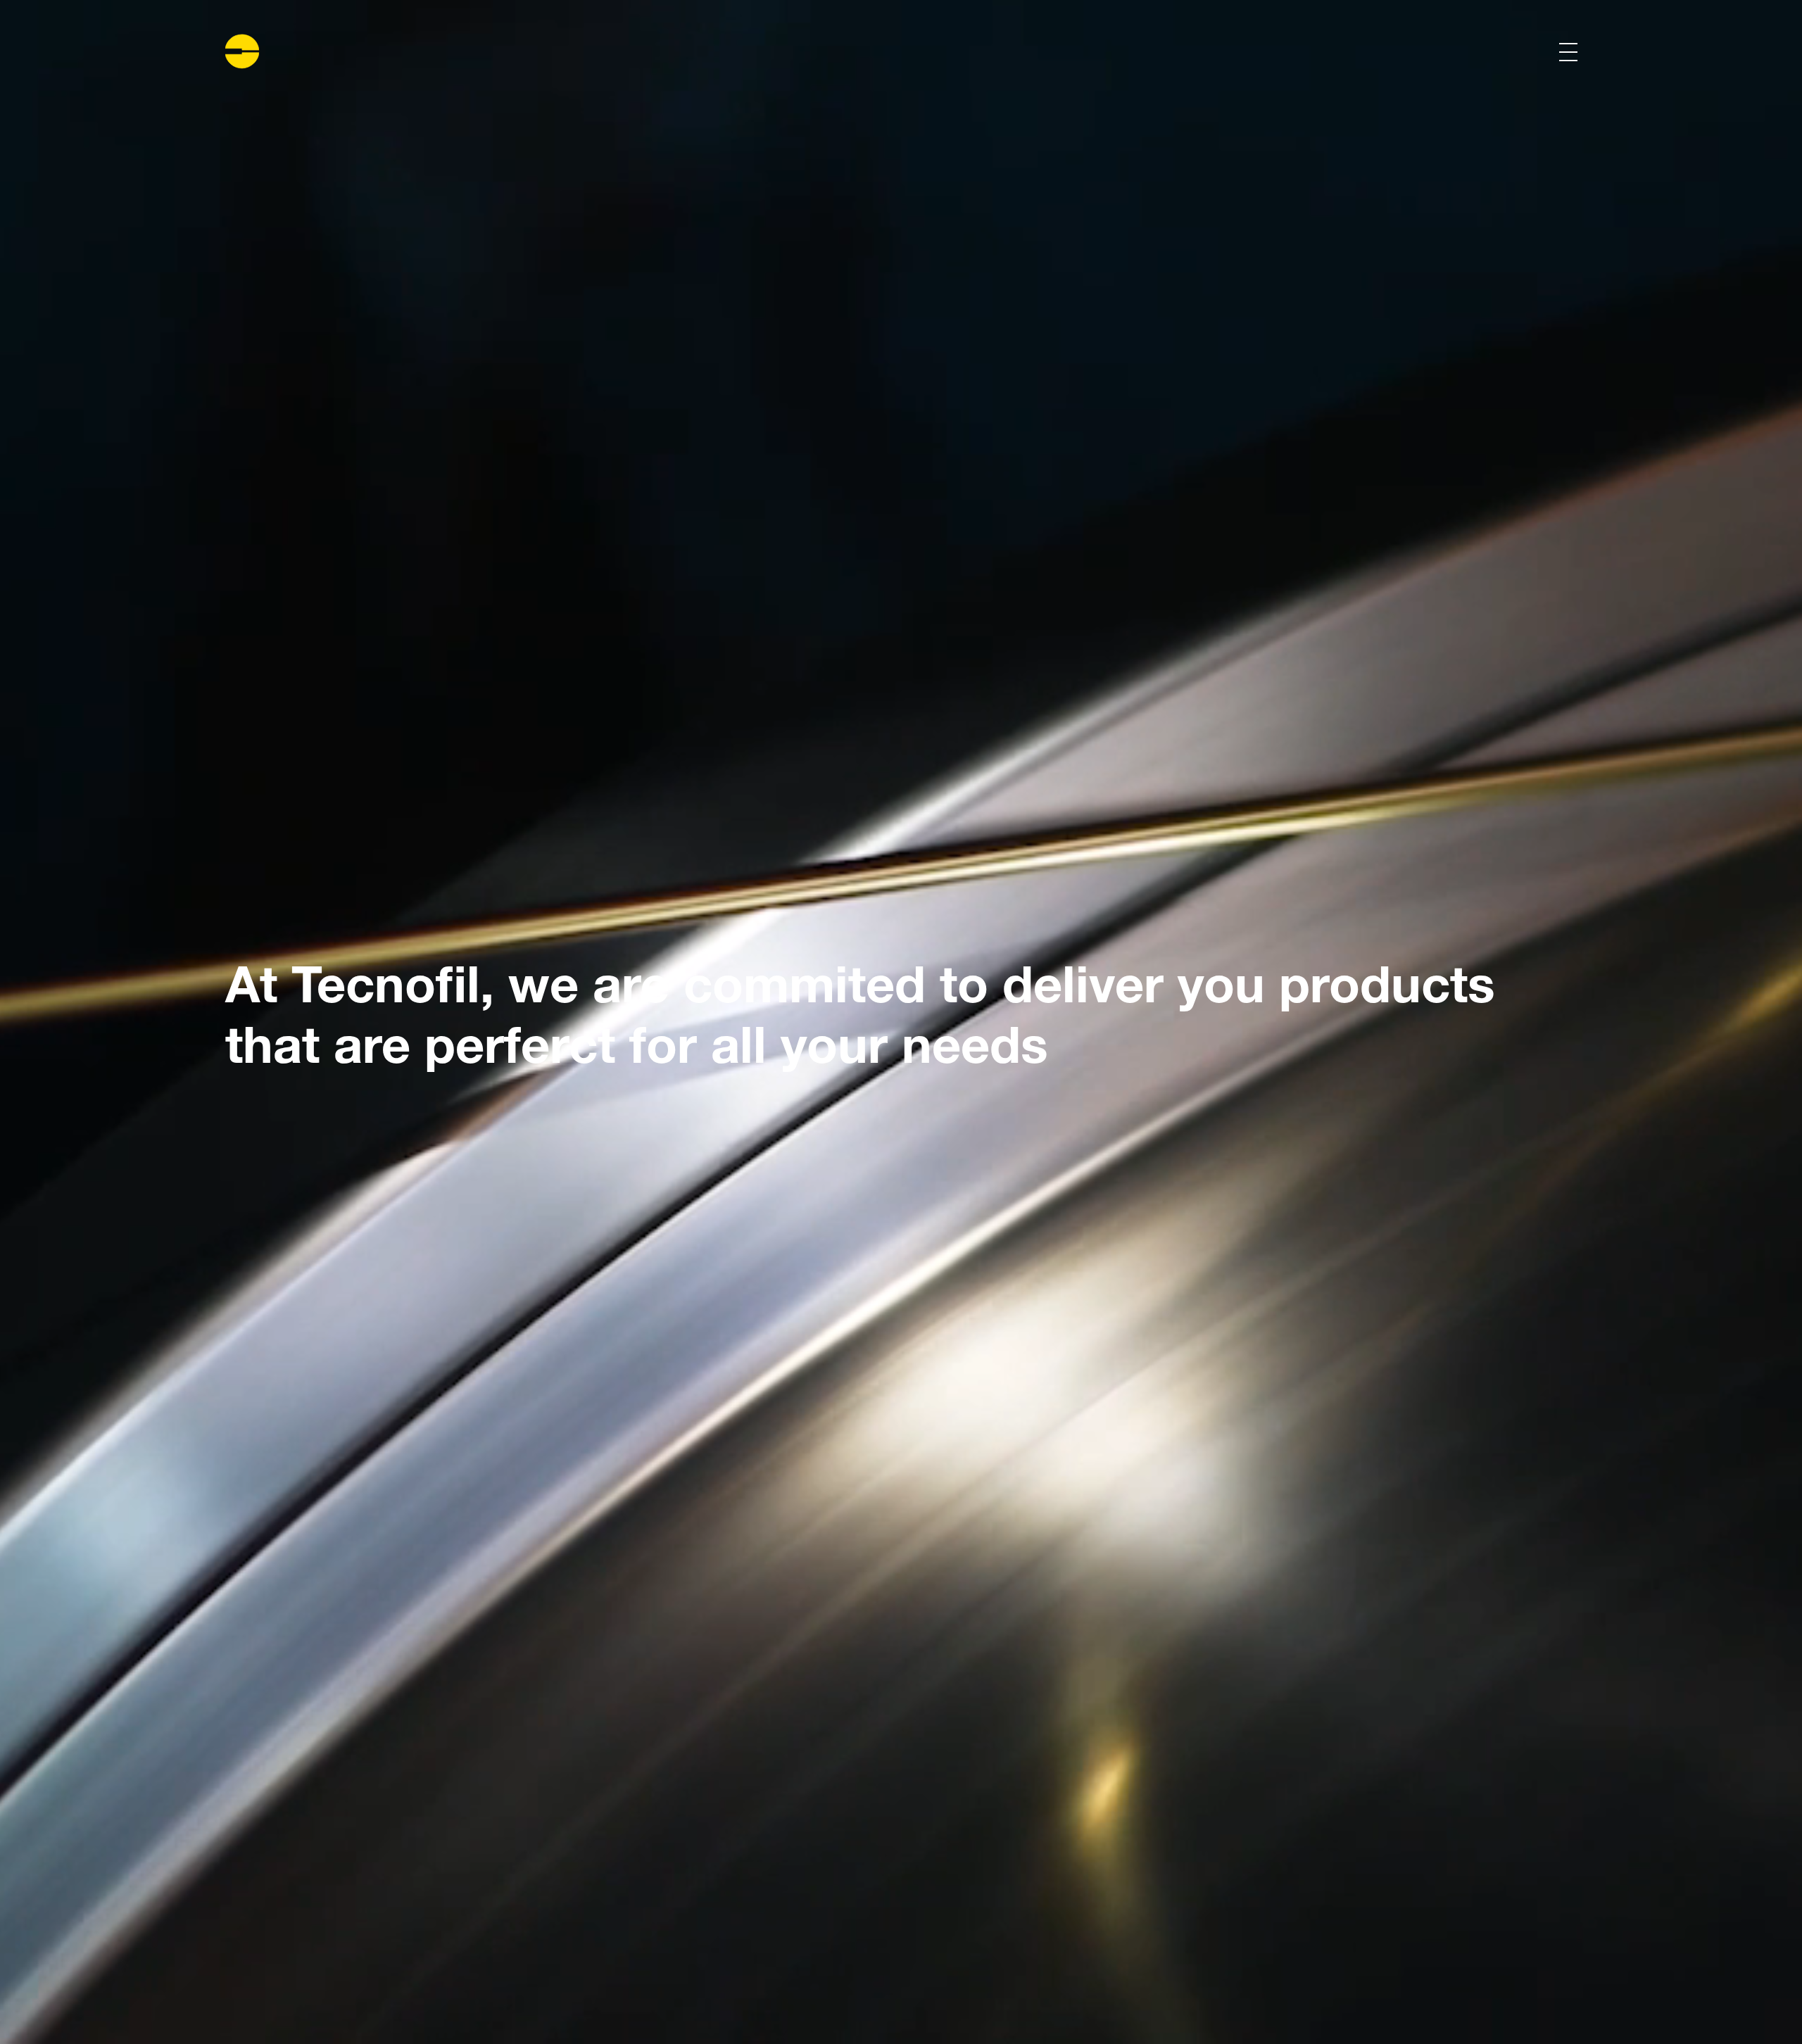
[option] (901, 1022)
